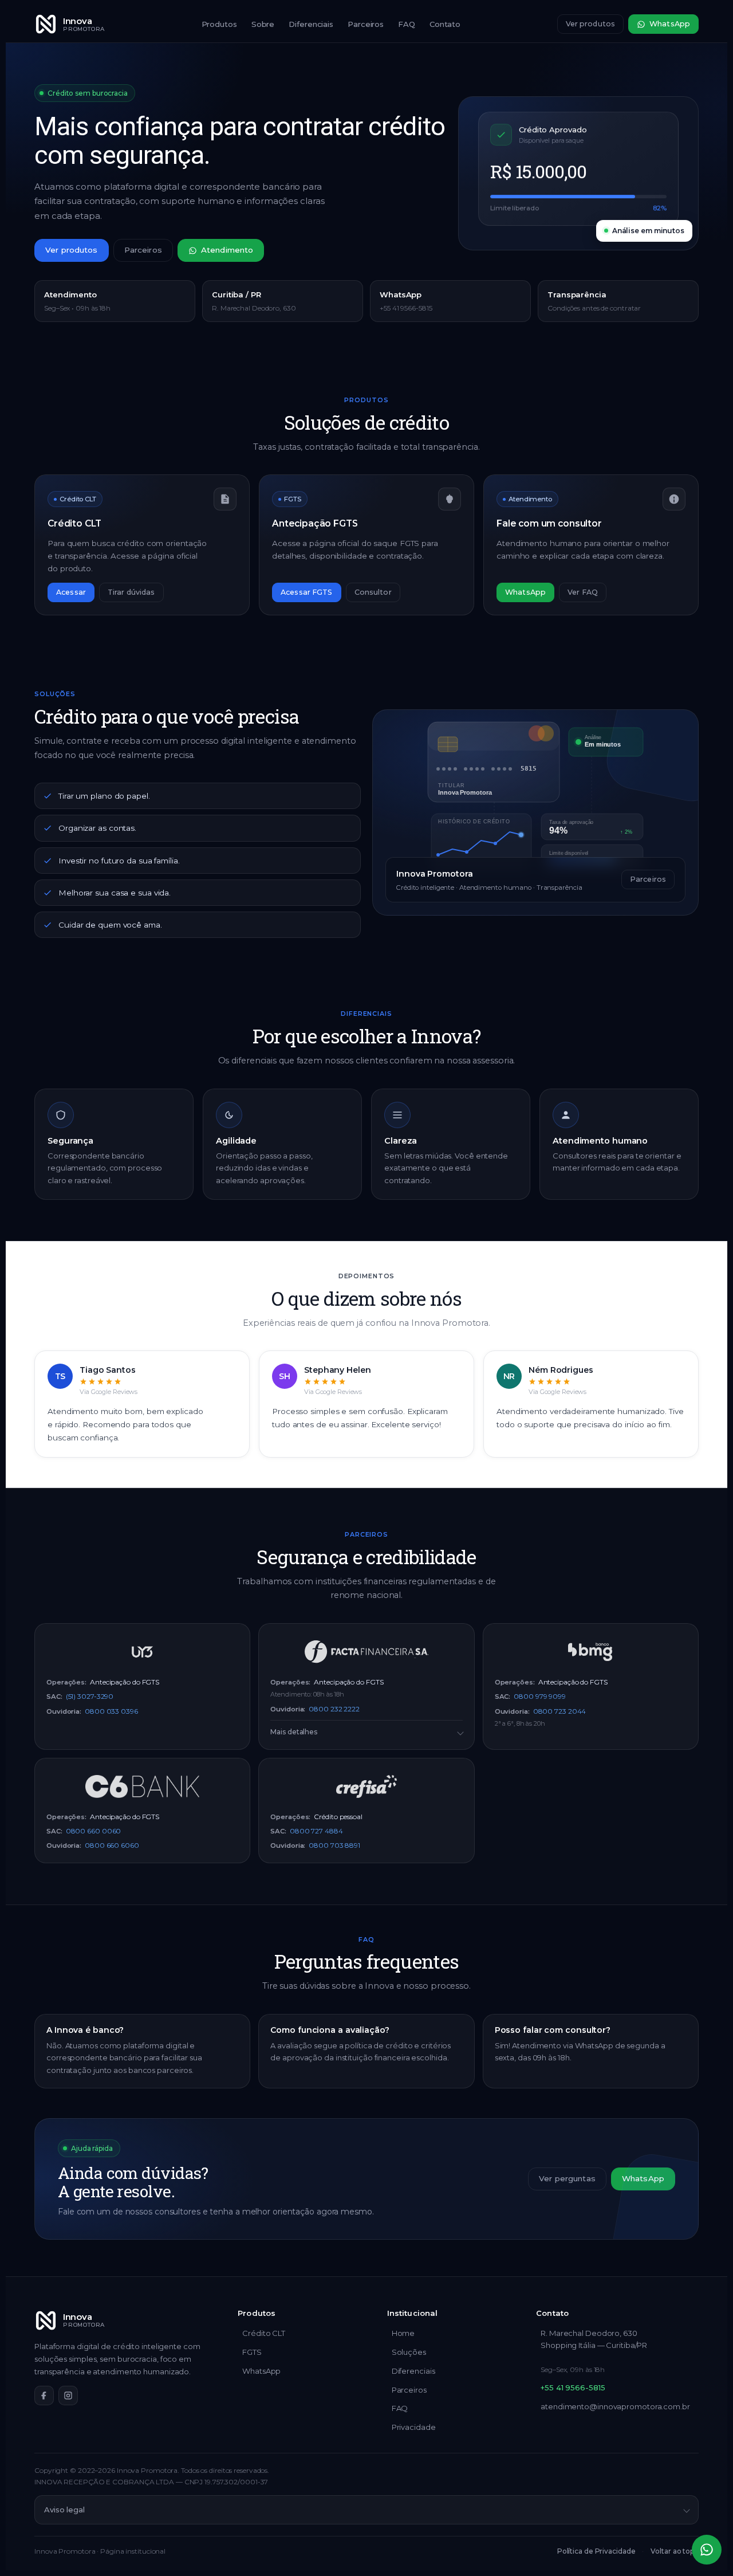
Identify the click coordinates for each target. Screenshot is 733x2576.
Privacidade (414, 2427)
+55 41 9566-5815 (573, 2387)
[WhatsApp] (707, 2550)
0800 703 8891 (334, 1845)
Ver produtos (591, 24)
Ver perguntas (567, 2178)
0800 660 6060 (112, 1845)
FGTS (252, 2352)
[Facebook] (44, 2396)
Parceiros (366, 24)
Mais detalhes (294, 1732)
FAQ (407, 24)
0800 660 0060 (94, 1831)
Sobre (263, 24)
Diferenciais (311, 24)
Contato (445, 24)
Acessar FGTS (307, 592)
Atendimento (227, 250)
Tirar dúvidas (131, 592)
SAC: (54, 1697)
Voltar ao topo (675, 2551)
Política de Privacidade (596, 2551)
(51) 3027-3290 (90, 1696)
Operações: (66, 1682)
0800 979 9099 (540, 1696)
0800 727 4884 (316, 1831)
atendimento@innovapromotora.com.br (615, 2406)
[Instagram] (68, 2396)
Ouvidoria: (64, 1711)
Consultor (373, 592)
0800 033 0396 (111, 1711)
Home (403, 2333)
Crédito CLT (264, 2333)
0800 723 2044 (560, 1711)
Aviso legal (64, 2510)
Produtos (219, 24)
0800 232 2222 (334, 1709)
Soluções (409, 2352)
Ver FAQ (583, 592)
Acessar (71, 592)
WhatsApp (670, 24)
